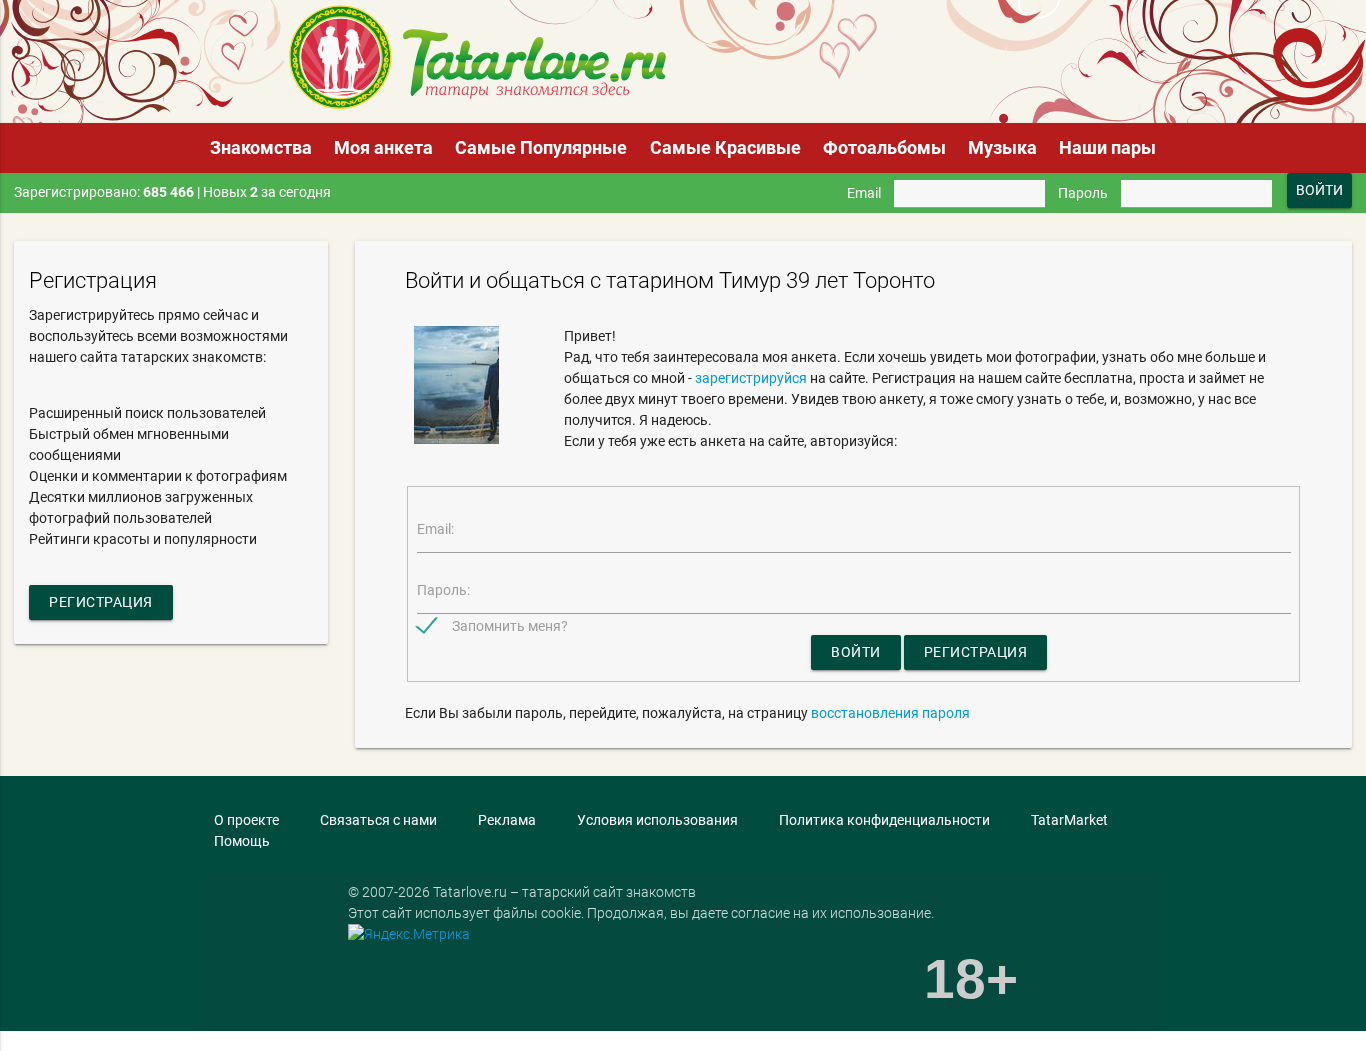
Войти (856, 652)
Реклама (507, 820)
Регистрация (101, 602)
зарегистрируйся (751, 378)
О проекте (246, 820)
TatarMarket (1069, 820)
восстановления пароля (890, 713)
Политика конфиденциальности (884, 820)
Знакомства (261, 147)
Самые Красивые (725, 147)
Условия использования (657, 820)
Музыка (1002, 147)
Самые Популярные (541, 147)
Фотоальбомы (884, 147)
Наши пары (1107, 147)
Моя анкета (383, 147)
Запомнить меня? (510, 626)
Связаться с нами (378, 820)
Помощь (242, 841)
